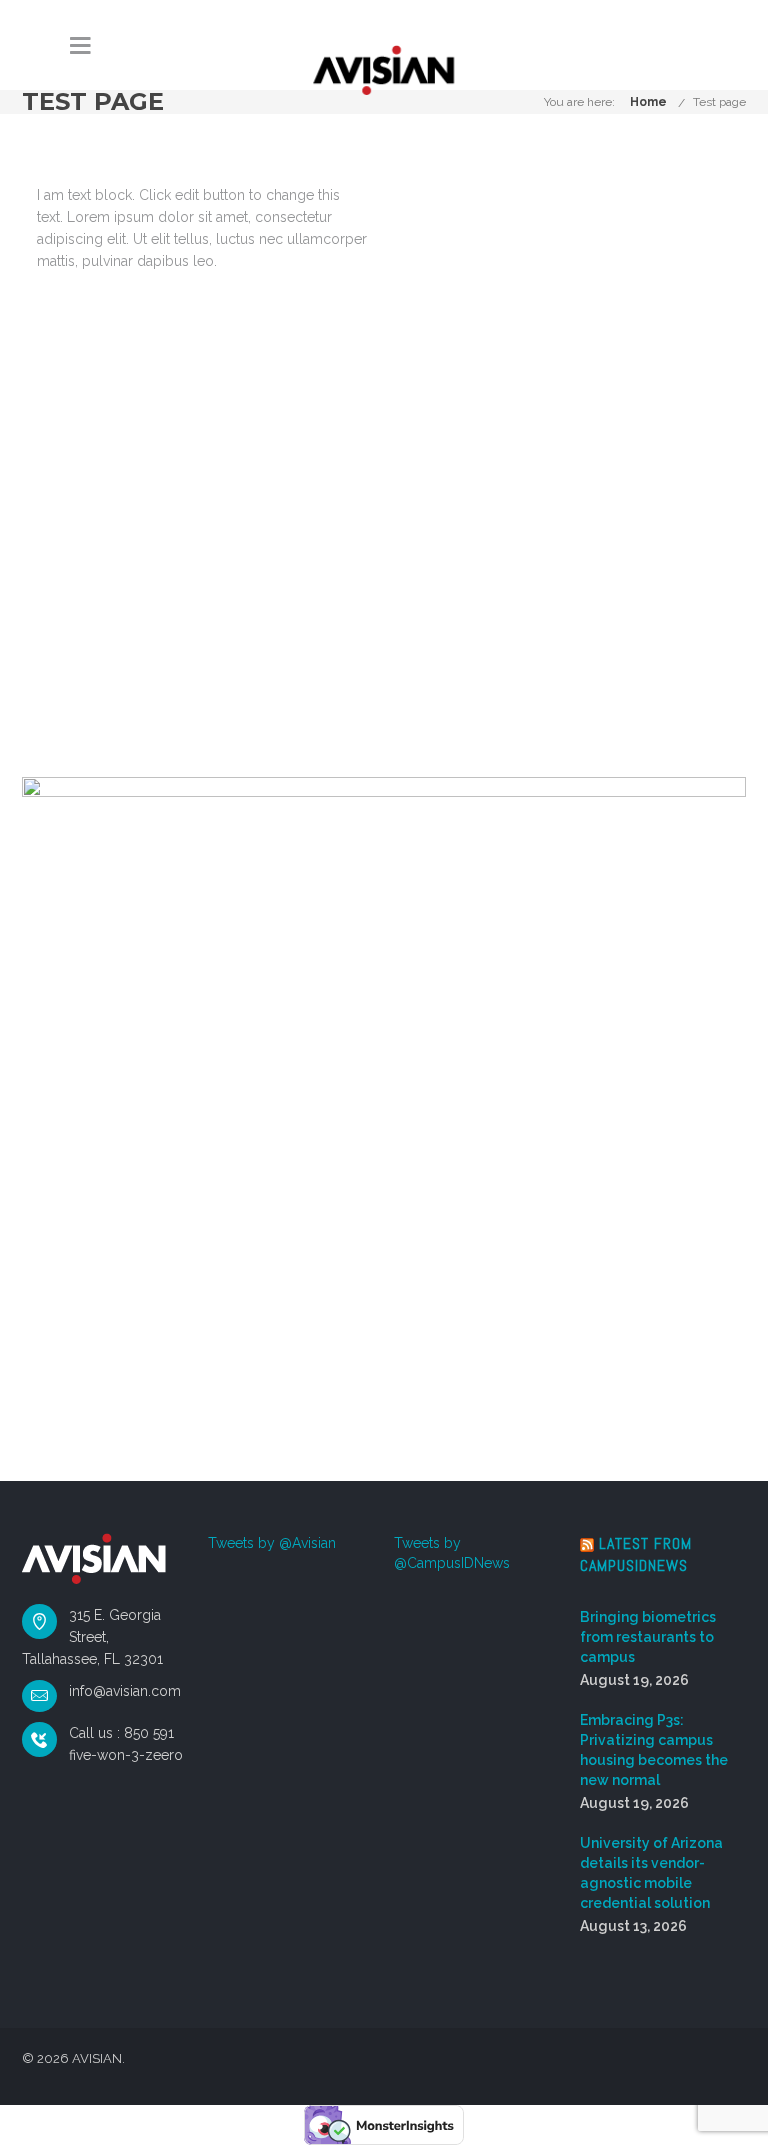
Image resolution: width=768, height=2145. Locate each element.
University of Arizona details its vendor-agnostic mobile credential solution (651, 1873)
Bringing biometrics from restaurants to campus (648, 1637)
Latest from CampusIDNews (636, 1554)
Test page (719, 102)
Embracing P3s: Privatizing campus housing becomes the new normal (654, 1750)
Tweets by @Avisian (272, 1543)
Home (648, 102)
